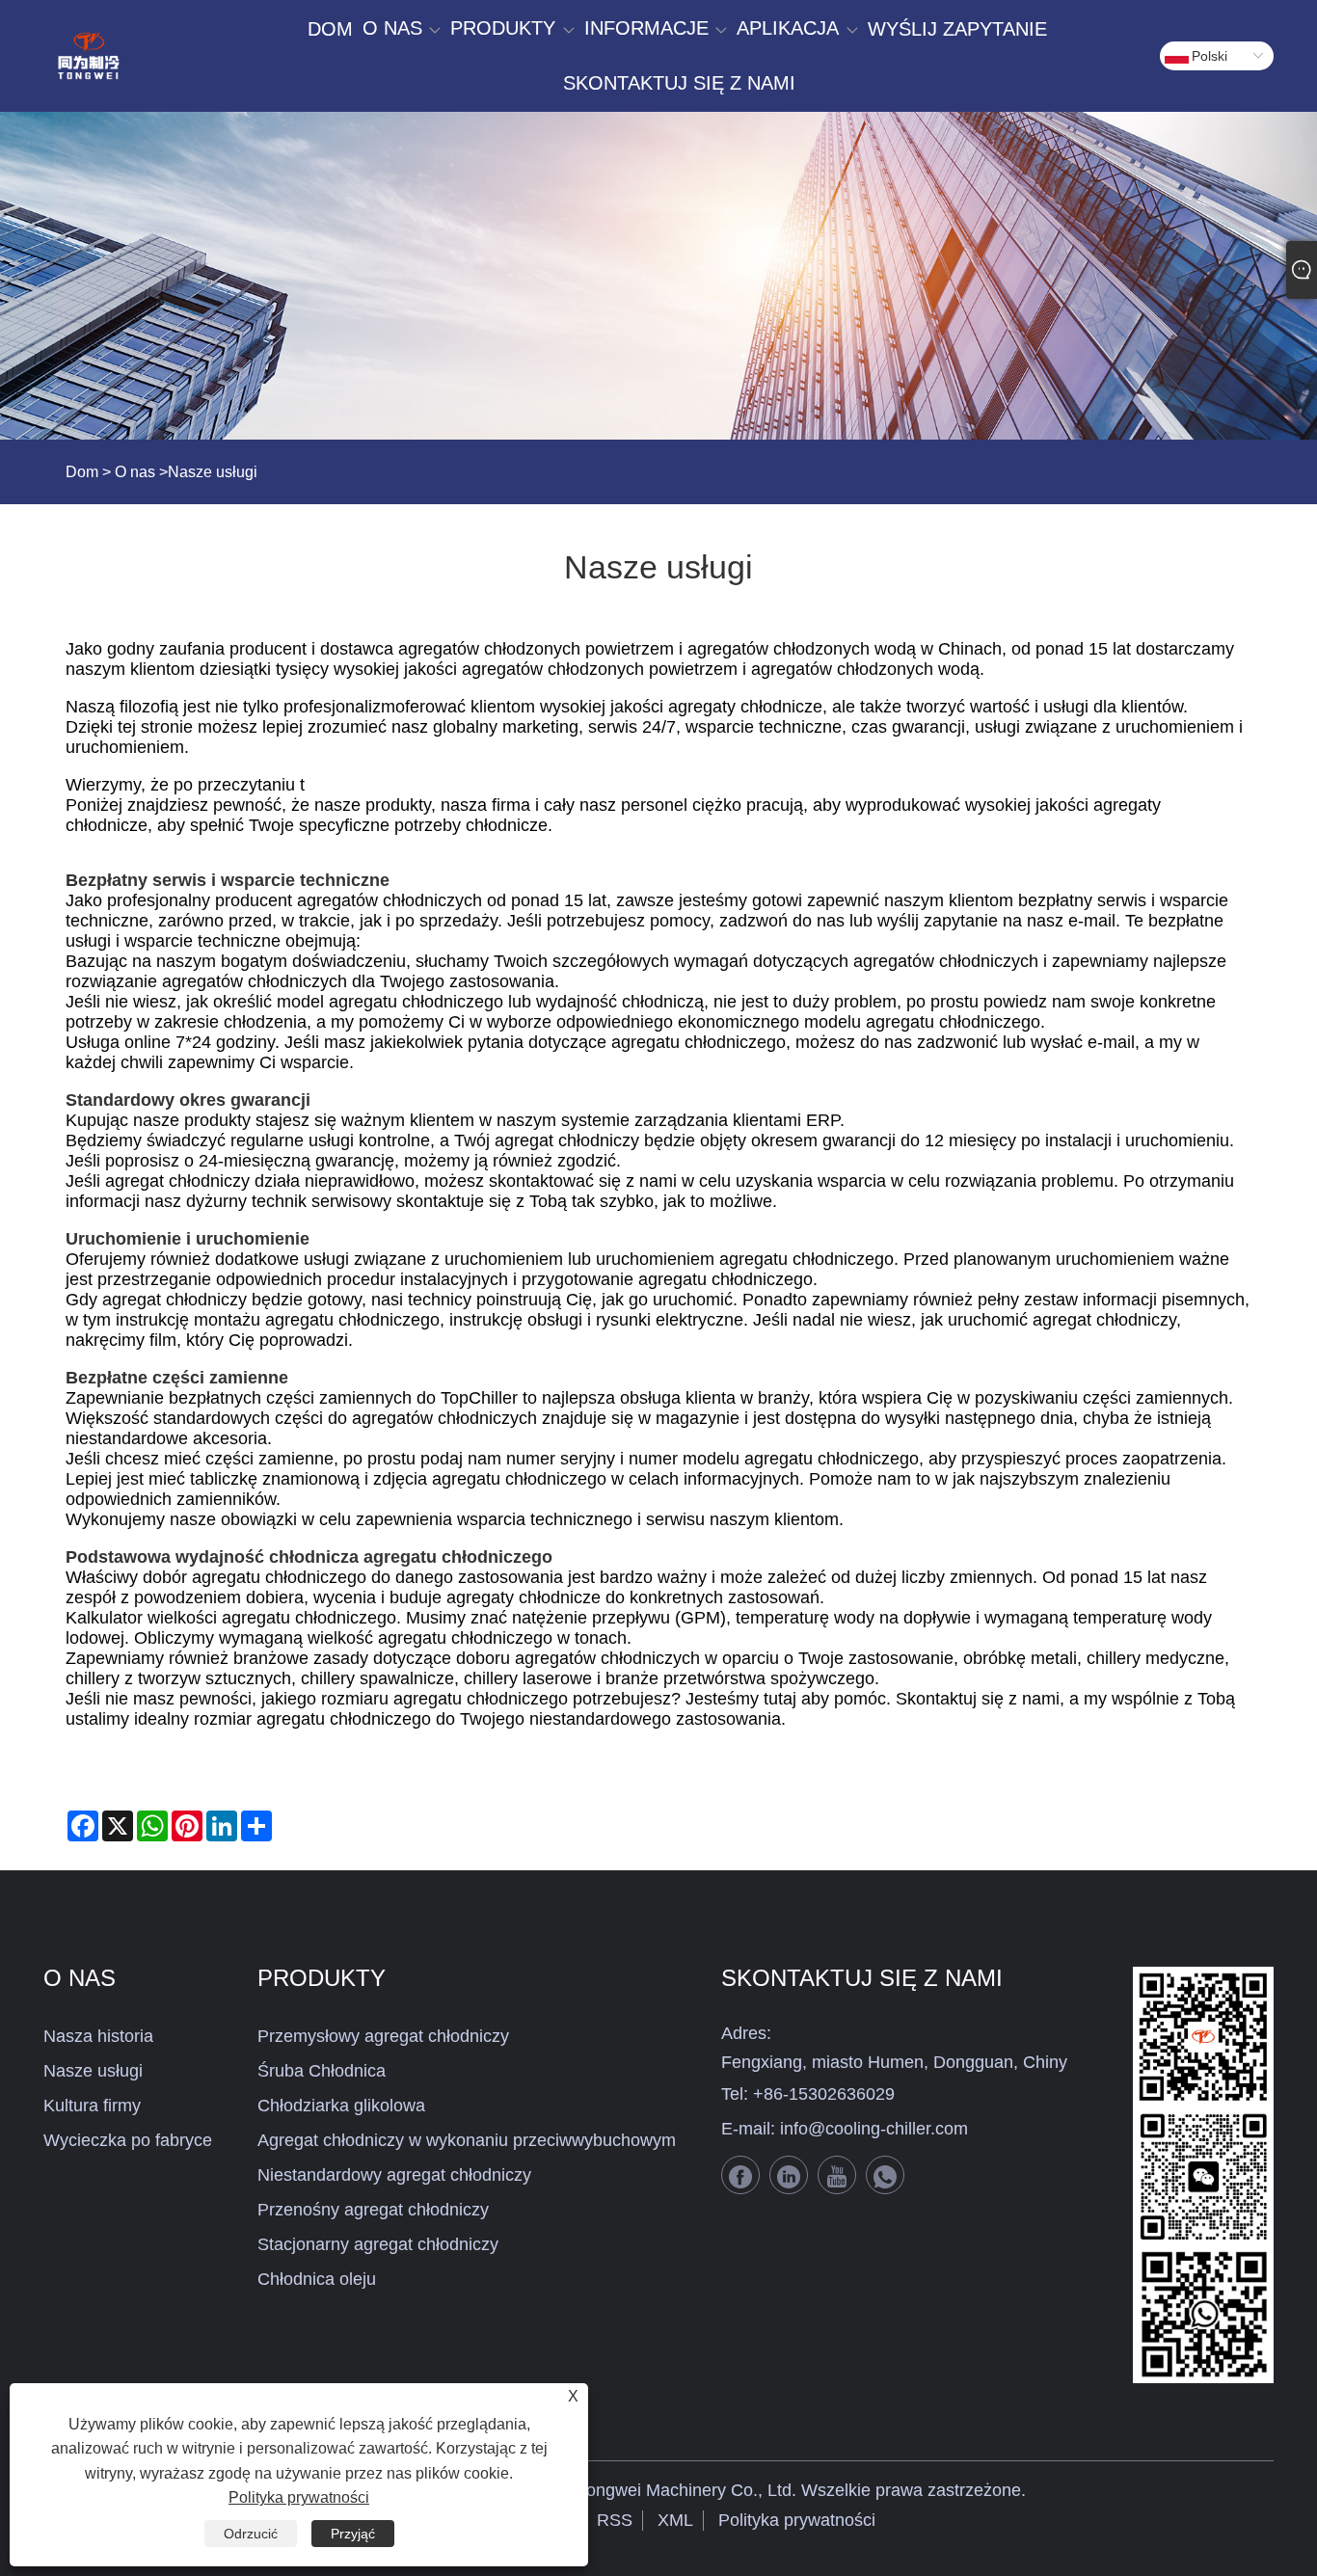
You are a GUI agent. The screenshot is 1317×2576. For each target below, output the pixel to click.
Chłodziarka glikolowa (341, 2106)
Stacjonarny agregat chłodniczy (378, 2244)
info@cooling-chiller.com (874, 2129)
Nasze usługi (93, 2071)
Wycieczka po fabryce (128, 2140)
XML (675, 2520)
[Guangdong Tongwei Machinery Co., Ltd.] (88, 56)
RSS (615, 2520)
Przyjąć (353, 2534)
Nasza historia (98, 2036)
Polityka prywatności (797, 2520)
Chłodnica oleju (317, 2279)
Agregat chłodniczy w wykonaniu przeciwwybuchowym (467, 2140)
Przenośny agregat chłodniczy (373, 2210)
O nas (135, 472)
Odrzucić (251, 2534)
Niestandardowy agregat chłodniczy (394, 2175)
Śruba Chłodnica (322, 2071)
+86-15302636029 (824, 2094)
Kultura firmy (92, 2106)
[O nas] (658, 276)
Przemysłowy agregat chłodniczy (383, 2036)
